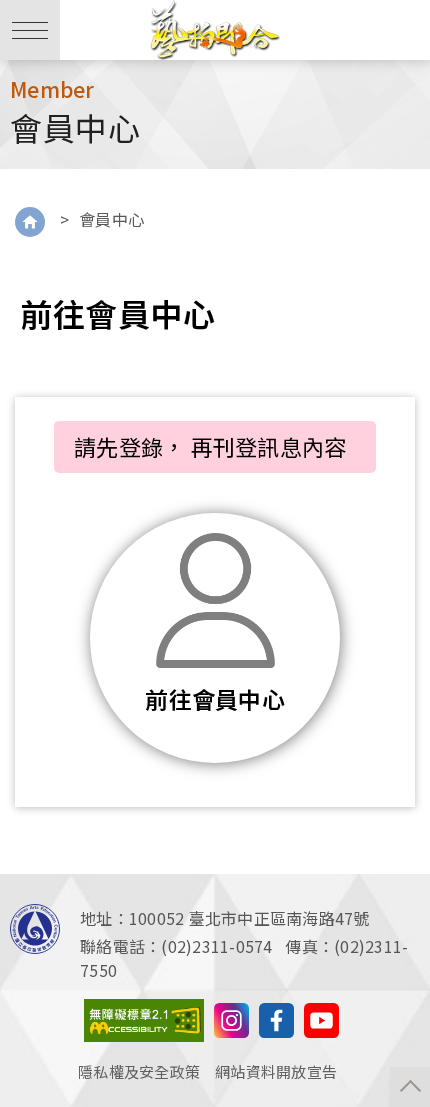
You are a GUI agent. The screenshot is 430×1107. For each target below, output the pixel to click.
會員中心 (112, 219)
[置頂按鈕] (410, 1087)
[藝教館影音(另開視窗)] (231, 1017)
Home (30, 222)
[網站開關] (30, 30)
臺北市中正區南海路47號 (279, 918)
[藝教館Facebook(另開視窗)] (276, 1017)
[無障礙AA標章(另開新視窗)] (144, 1017)
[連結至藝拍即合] (215, 30)
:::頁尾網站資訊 (55, 886)
